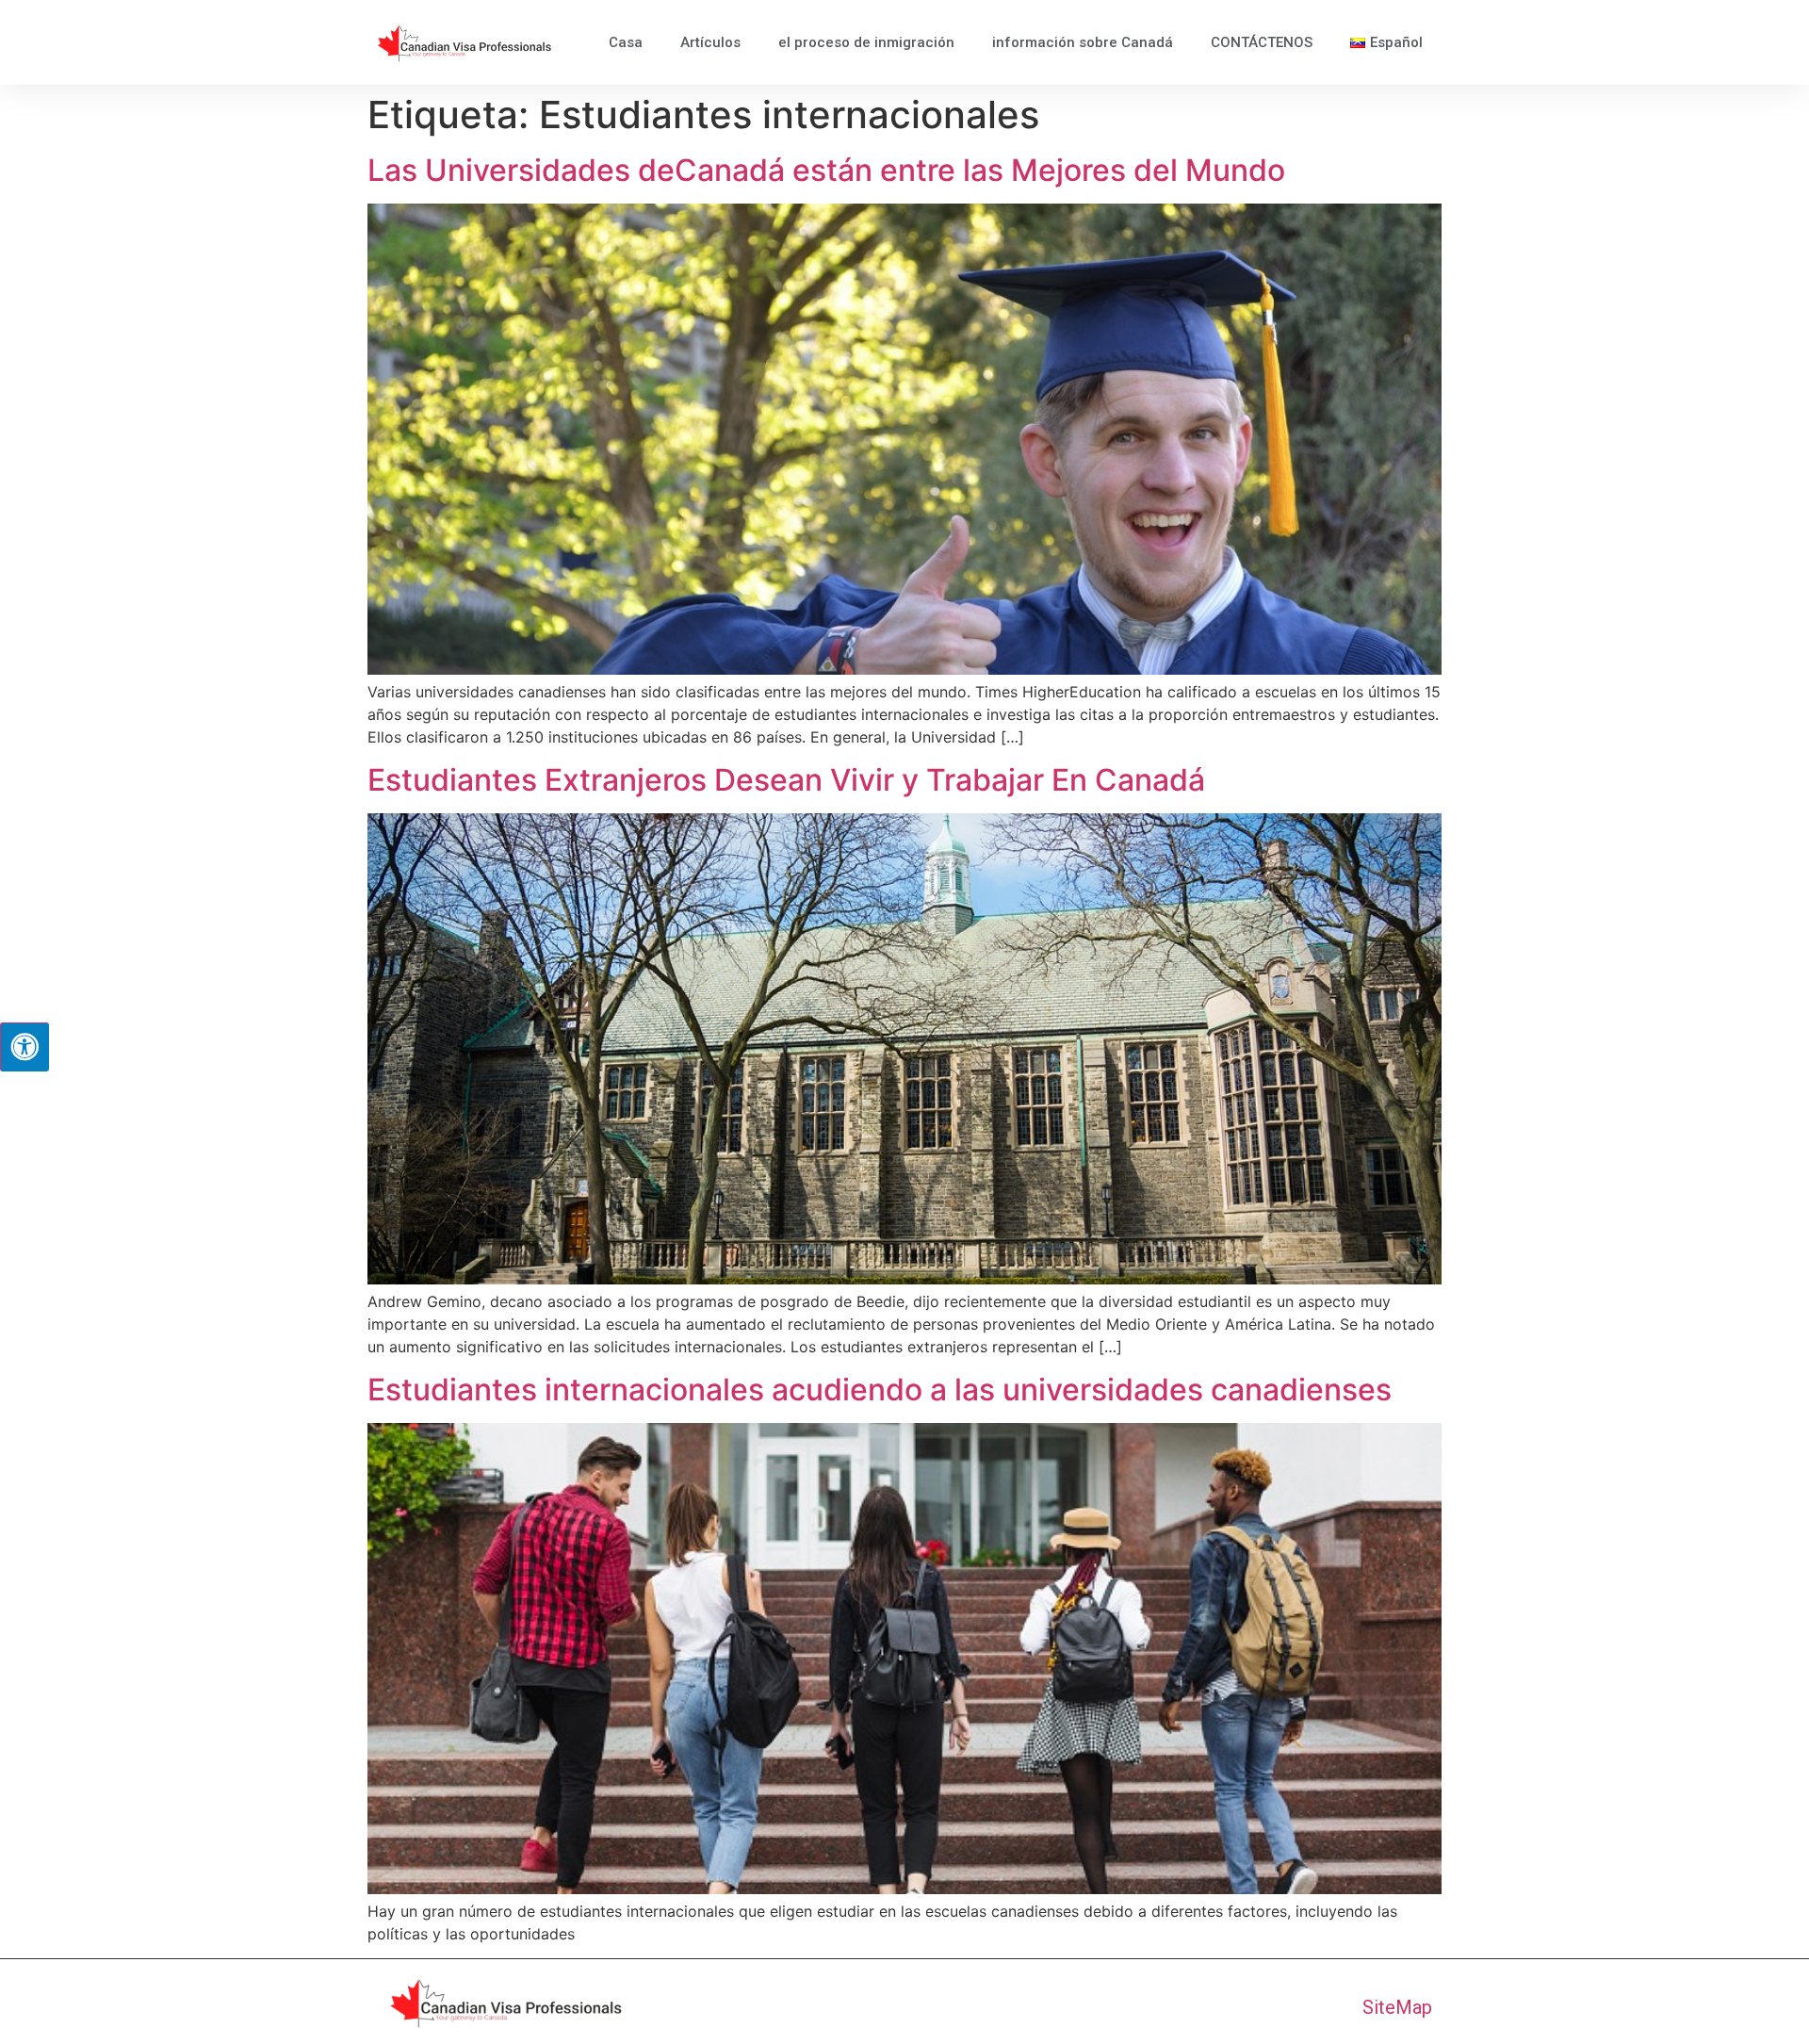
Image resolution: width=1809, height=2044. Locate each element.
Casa (626, 42)
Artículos (710, 42)
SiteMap (1397, 2007)
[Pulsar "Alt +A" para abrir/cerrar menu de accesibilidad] (24, 1047)
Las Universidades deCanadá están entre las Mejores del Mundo (826, 170)
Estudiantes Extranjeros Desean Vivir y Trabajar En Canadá (786, 780)
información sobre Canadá (1083, 42)
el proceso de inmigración (866, 42)
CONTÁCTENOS (1262, 42)
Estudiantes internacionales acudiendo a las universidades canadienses (880, 1390)
